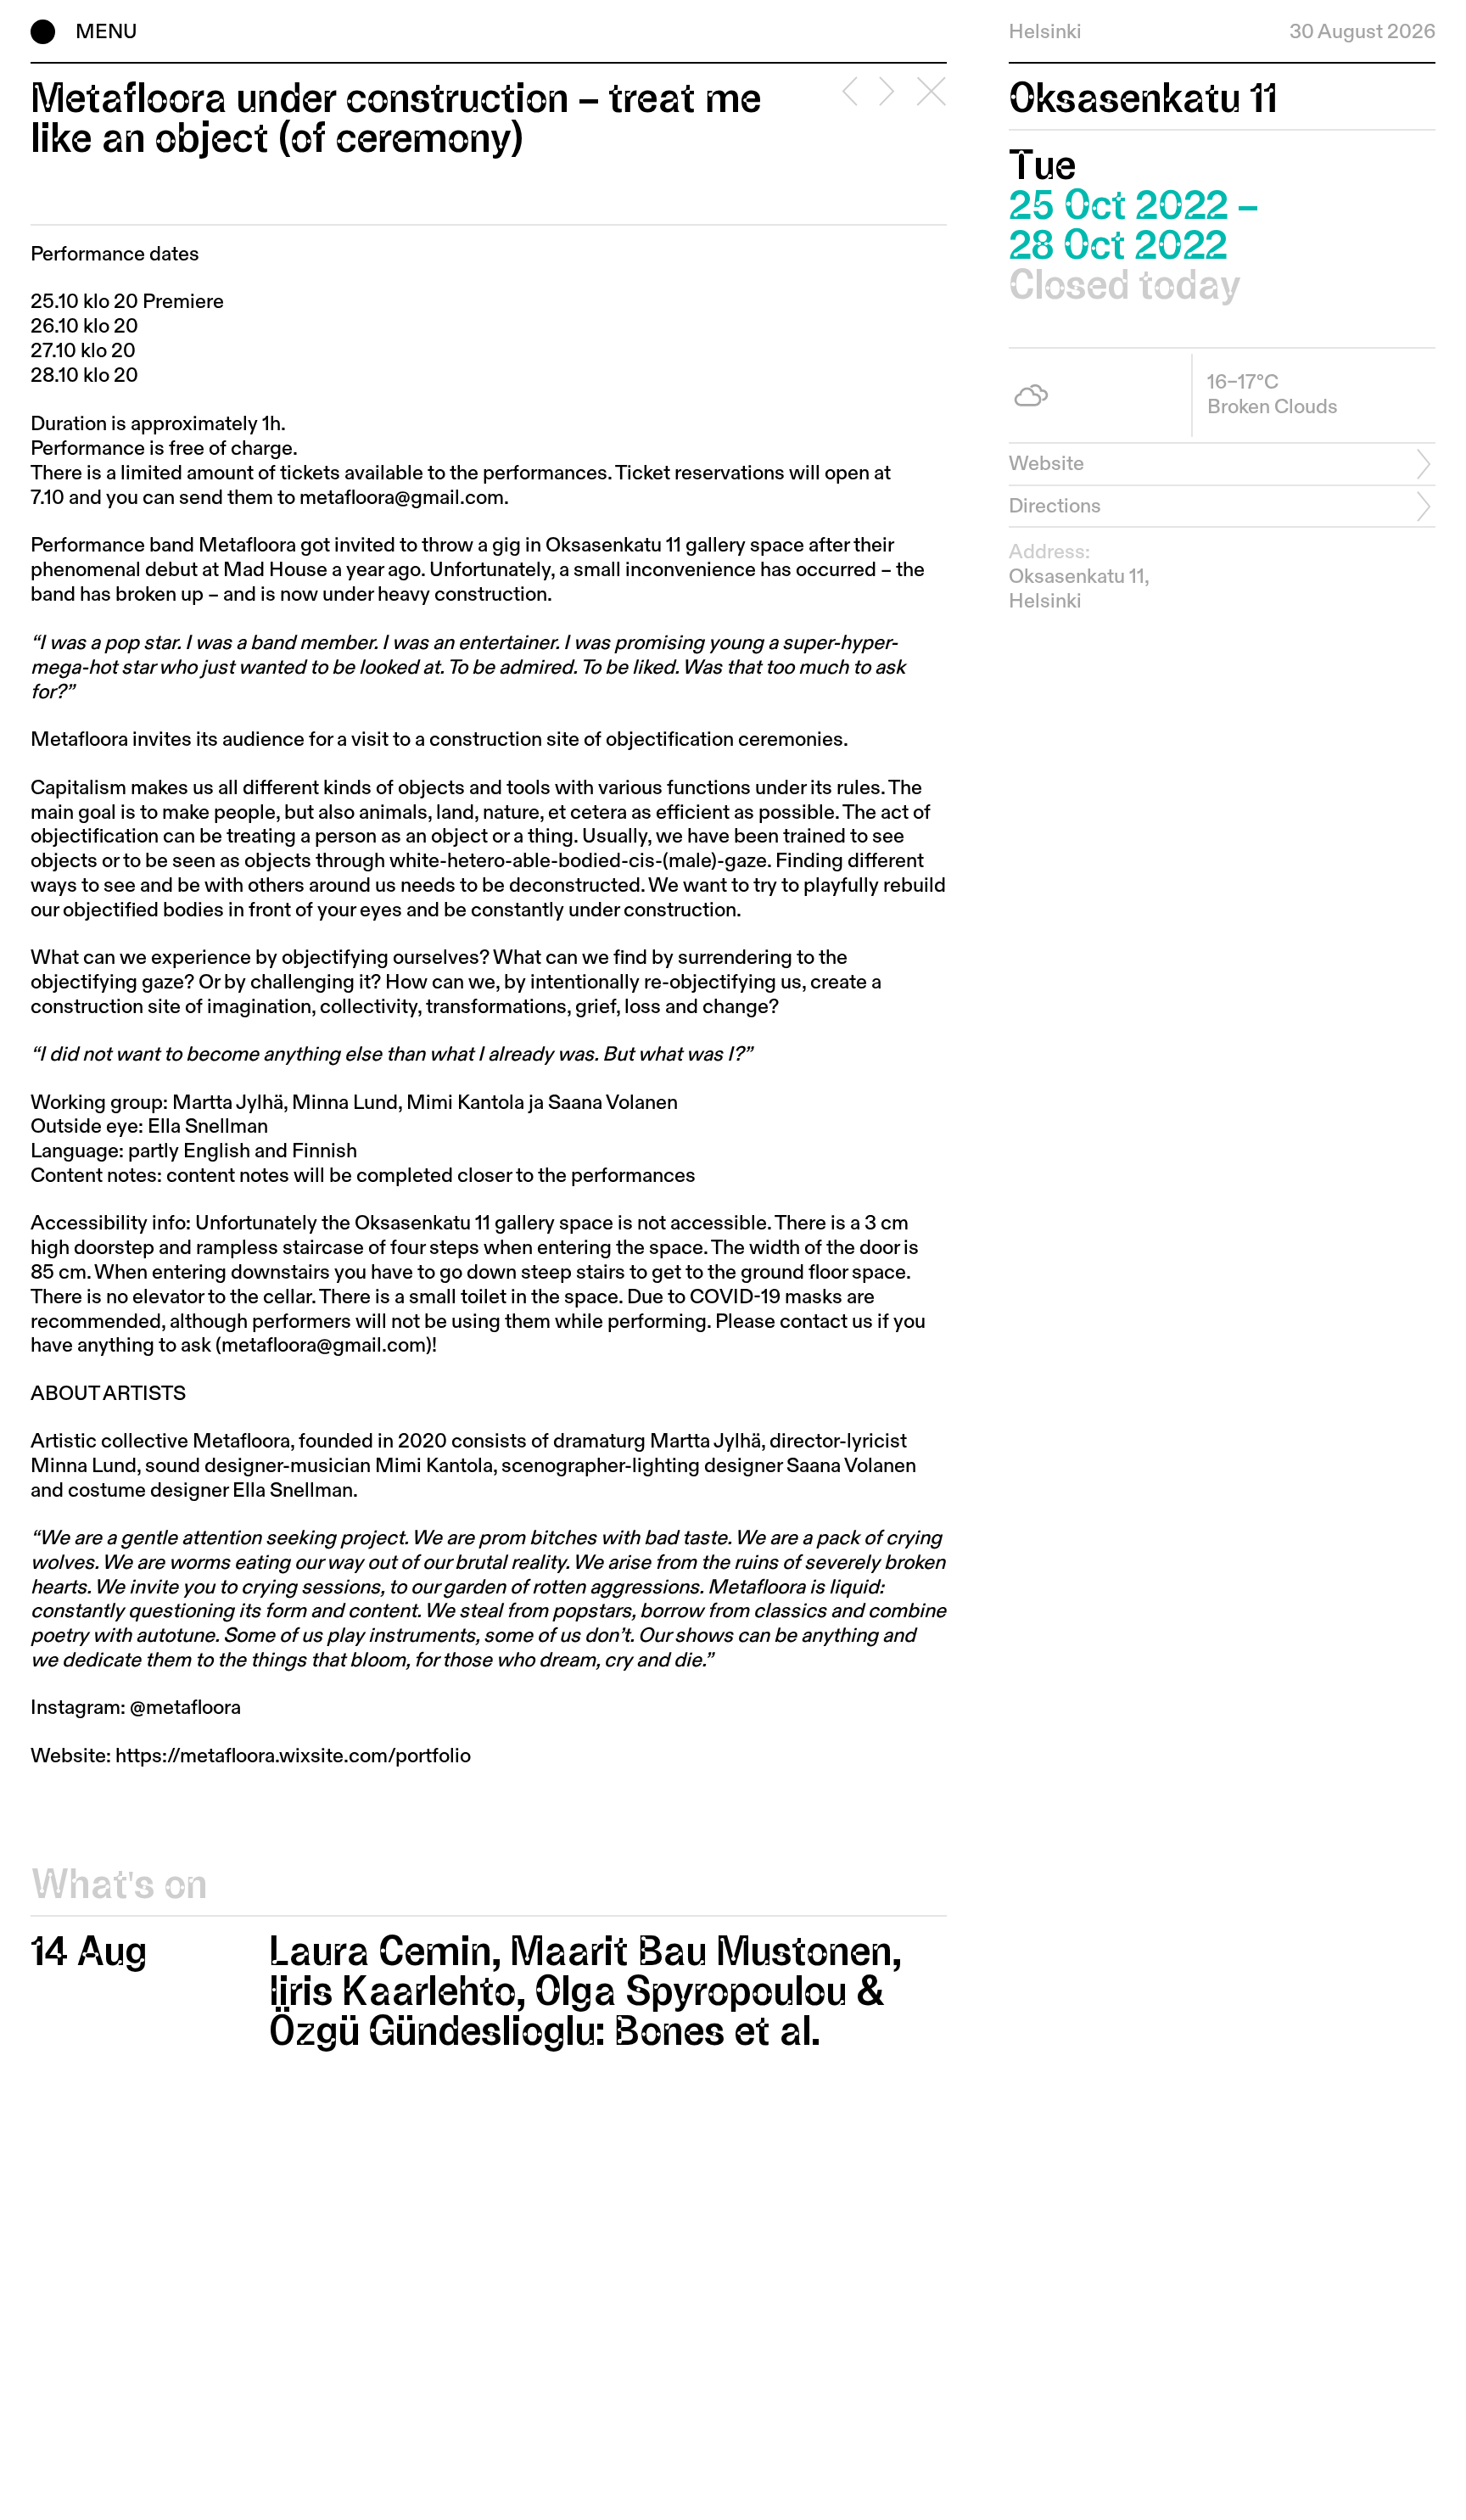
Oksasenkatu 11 (1143, 99)
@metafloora (185, 1708)
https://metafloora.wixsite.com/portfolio (293, 1756)
